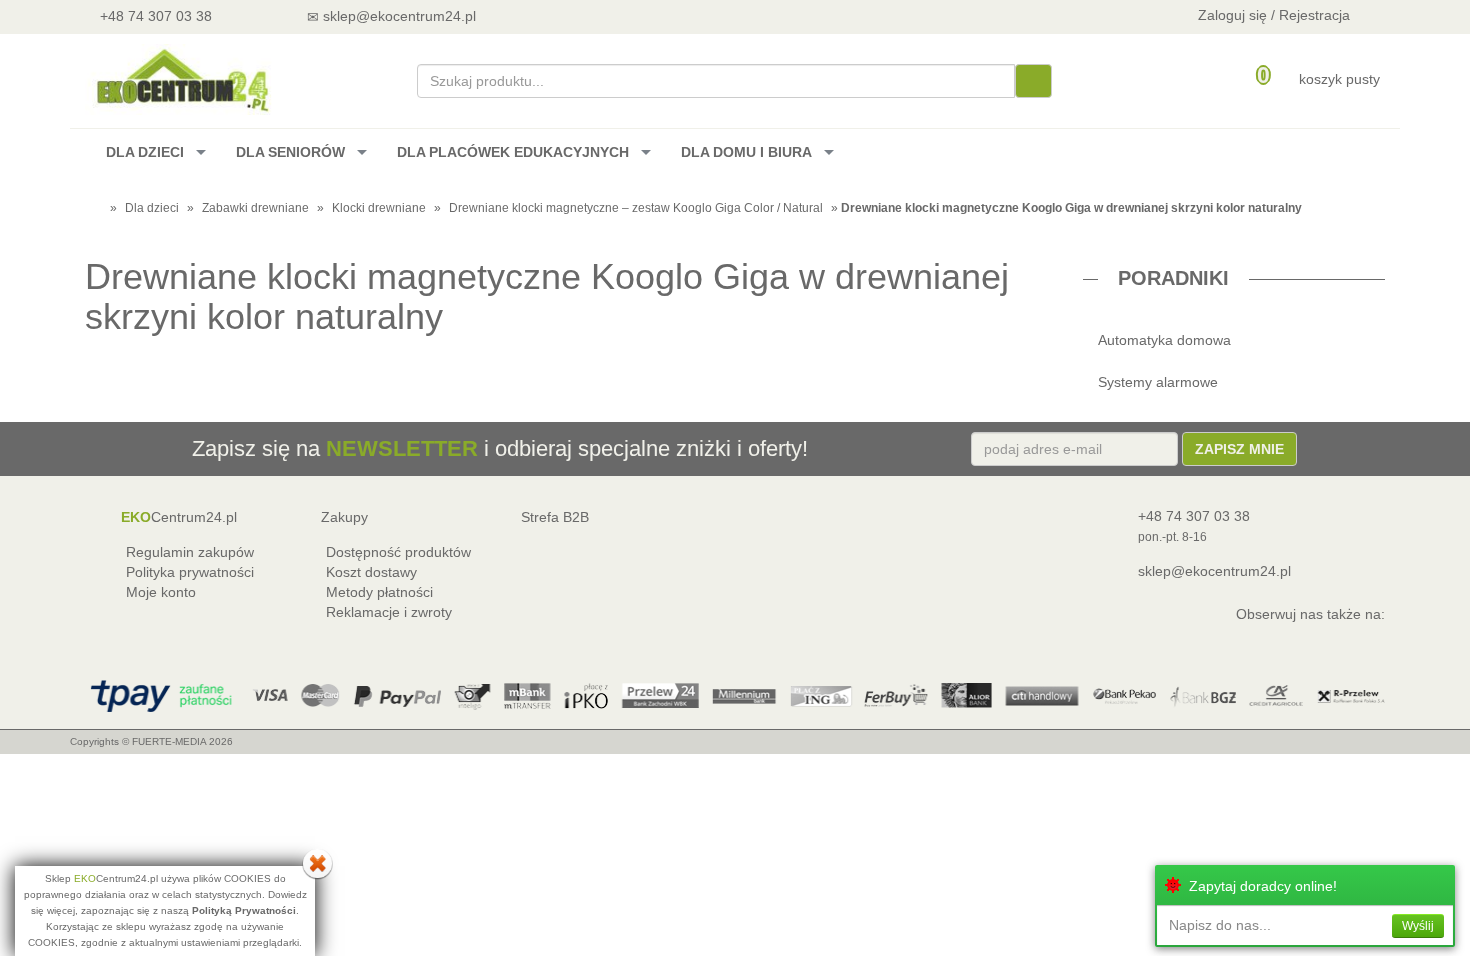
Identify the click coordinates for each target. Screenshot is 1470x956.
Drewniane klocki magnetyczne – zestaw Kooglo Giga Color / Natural (636, 208)
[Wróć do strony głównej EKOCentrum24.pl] (181, 79)
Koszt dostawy (371, 572)
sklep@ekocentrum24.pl (1214, 571)
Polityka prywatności (190, 572)
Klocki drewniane (379, 208)
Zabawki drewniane (255, 208)
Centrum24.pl (179, 517)
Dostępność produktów (398, 552)
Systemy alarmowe (1158, 382)
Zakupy (344, 517)
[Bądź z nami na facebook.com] (604, 15)
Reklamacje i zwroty (389, 612)
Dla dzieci (152, 208)
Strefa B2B (555, 517)
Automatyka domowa (1164, 340)
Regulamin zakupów (190, 552)
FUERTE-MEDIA (169, 741)
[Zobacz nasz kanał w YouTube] (551, 15)
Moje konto (161, 592)
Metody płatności (379, 592)
